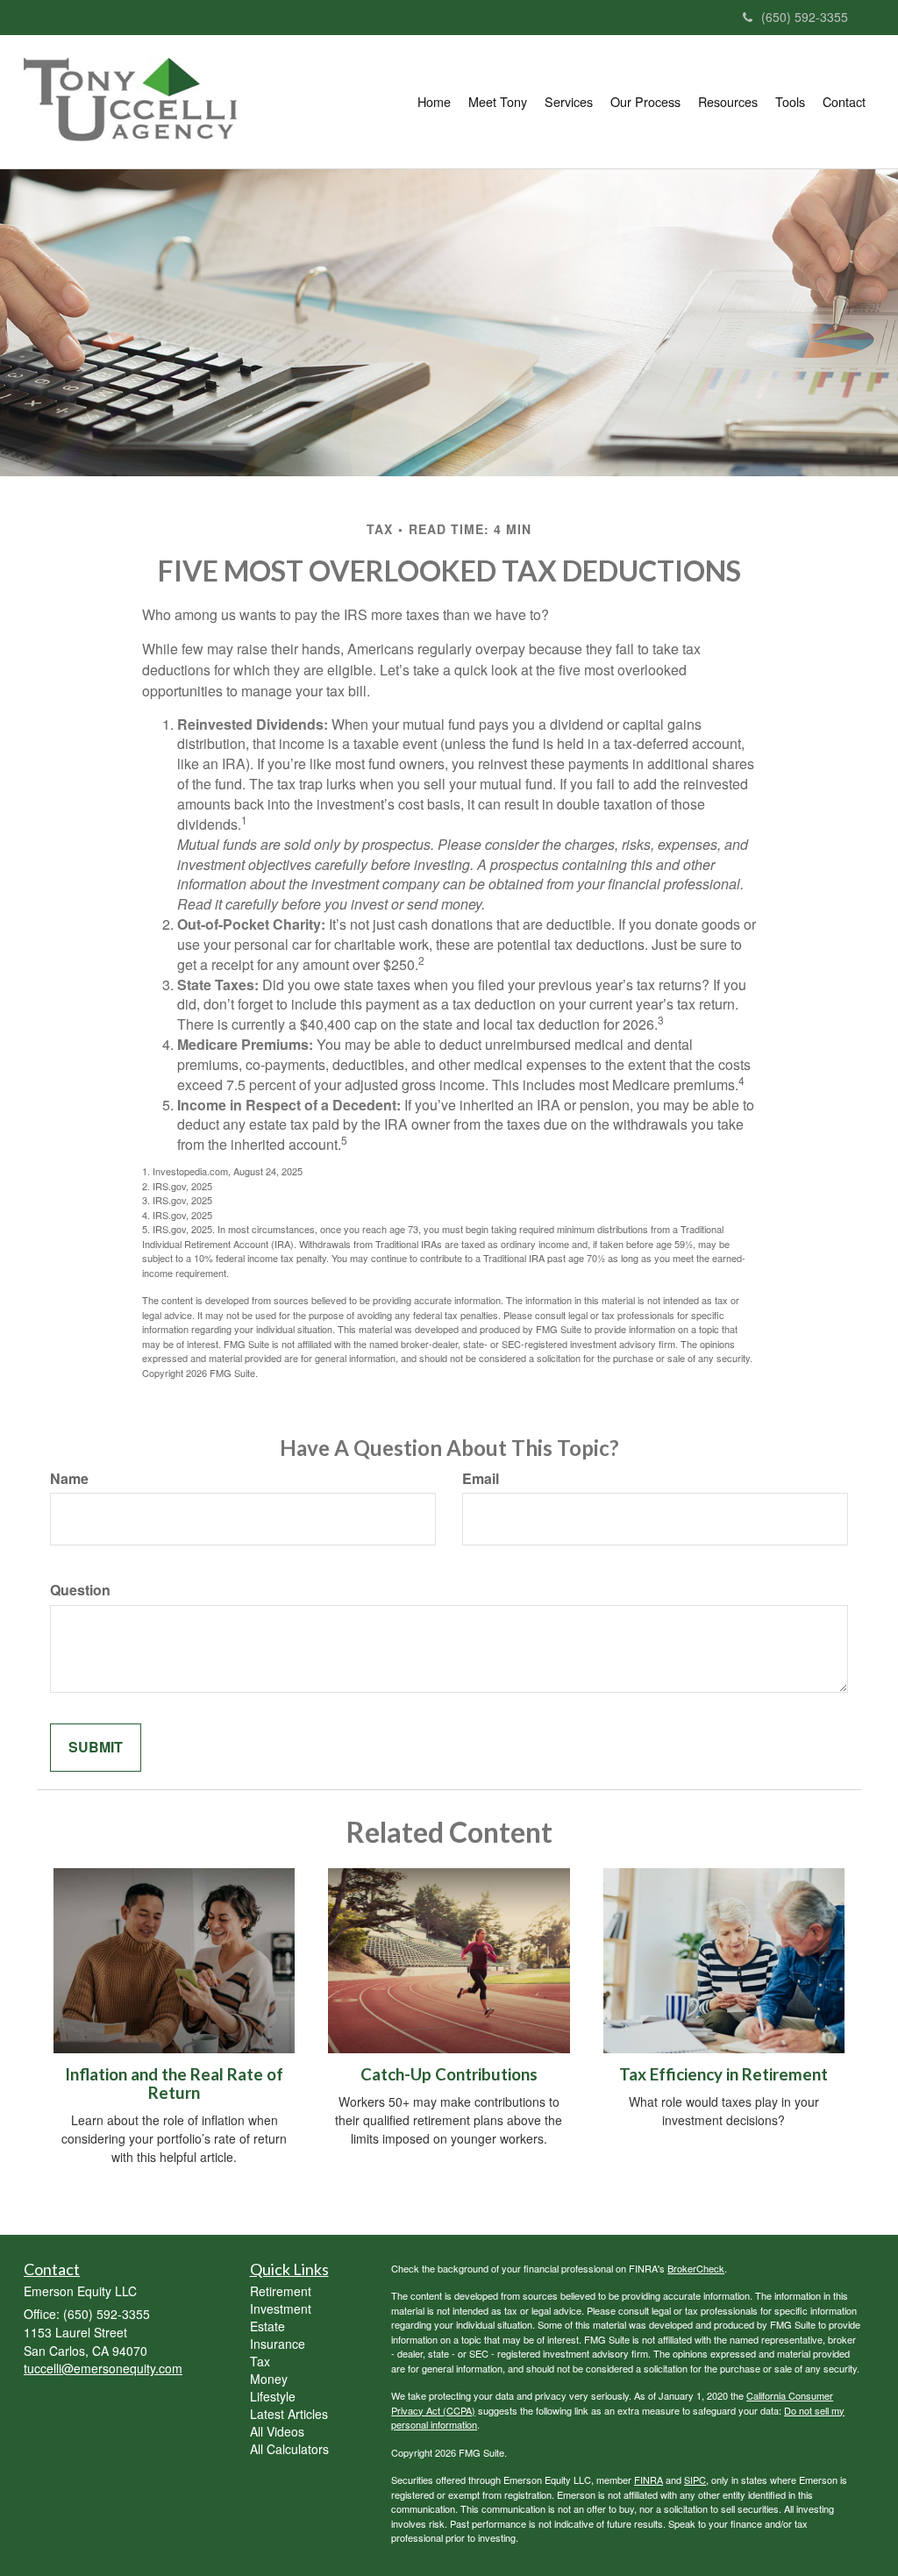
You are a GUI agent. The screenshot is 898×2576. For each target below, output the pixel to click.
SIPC (695, 2480)
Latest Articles (289, 2414)
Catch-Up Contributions (449, 2074)
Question (80, 1590)
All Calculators (289, 2449)
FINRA (649, 2480)
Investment (281, 2308)
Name (69, 1479)
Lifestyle (273, 2396)
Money (269, 2379)
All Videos (277, 2431)
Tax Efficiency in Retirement (723, 2074)
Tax (260, 2361)
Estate (267, 2326)
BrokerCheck (696, 2268)
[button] (498, 102)
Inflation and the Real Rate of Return (174, 2084)
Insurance (278, 2344)
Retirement (281, 2291)
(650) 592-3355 (805, 17)
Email (481, 1479)
